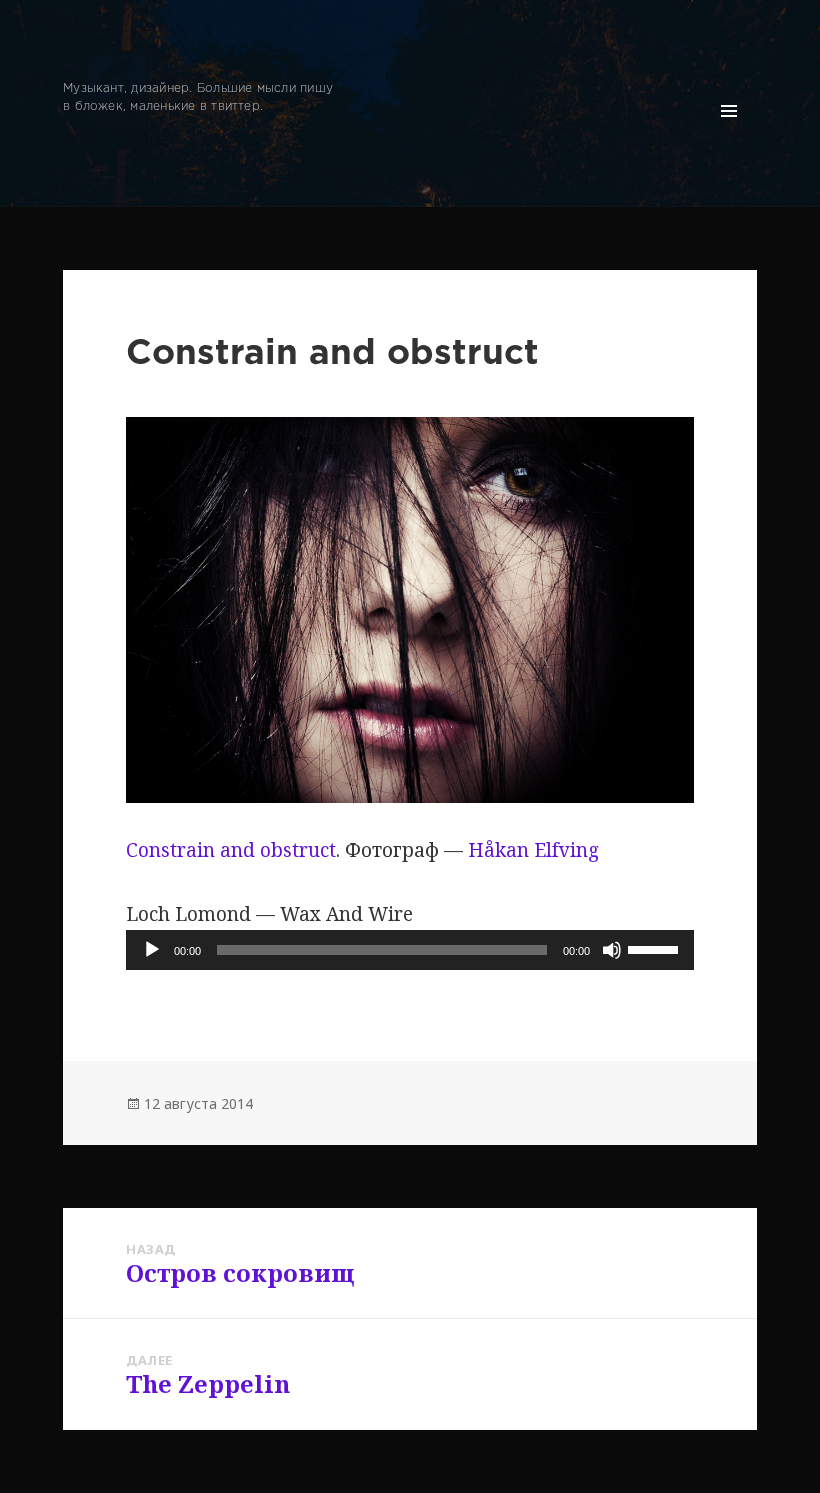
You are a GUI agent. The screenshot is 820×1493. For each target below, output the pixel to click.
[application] (410, 950)
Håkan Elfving (533, 850)
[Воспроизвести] (152, 950)
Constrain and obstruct (231, 850)
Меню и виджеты (729, 138)
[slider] (656, 948)
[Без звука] (612, 950)
